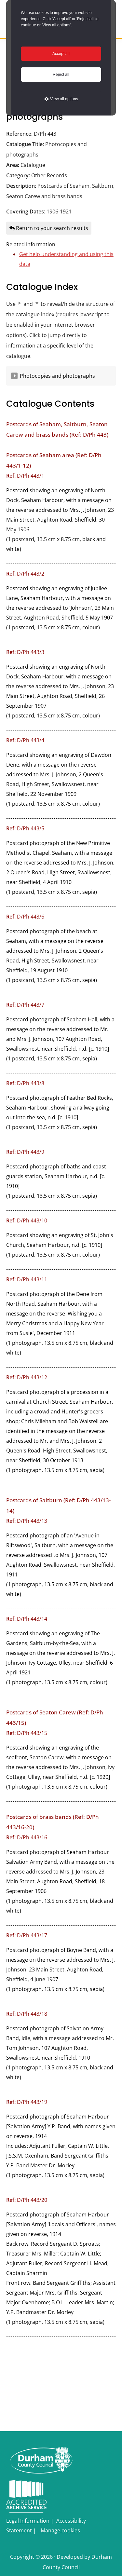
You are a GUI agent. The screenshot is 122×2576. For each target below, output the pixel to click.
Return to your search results (51, 228)
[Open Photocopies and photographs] (14, 376)
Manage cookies (60, 2530)
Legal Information (28, 2521)
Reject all (61, 75)
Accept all (61, 54)
